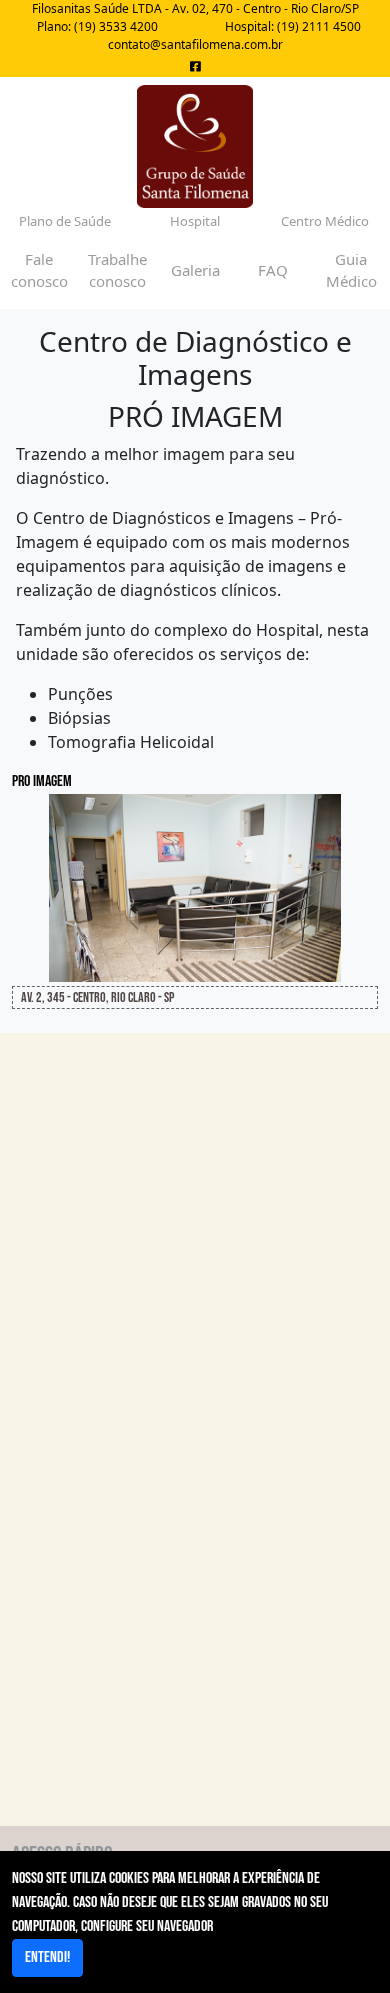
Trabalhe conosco (117, 270)
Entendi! (47, 1957)
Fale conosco (39, 270)
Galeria (195, 270)
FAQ (273, 270)
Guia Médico (351, 270)
